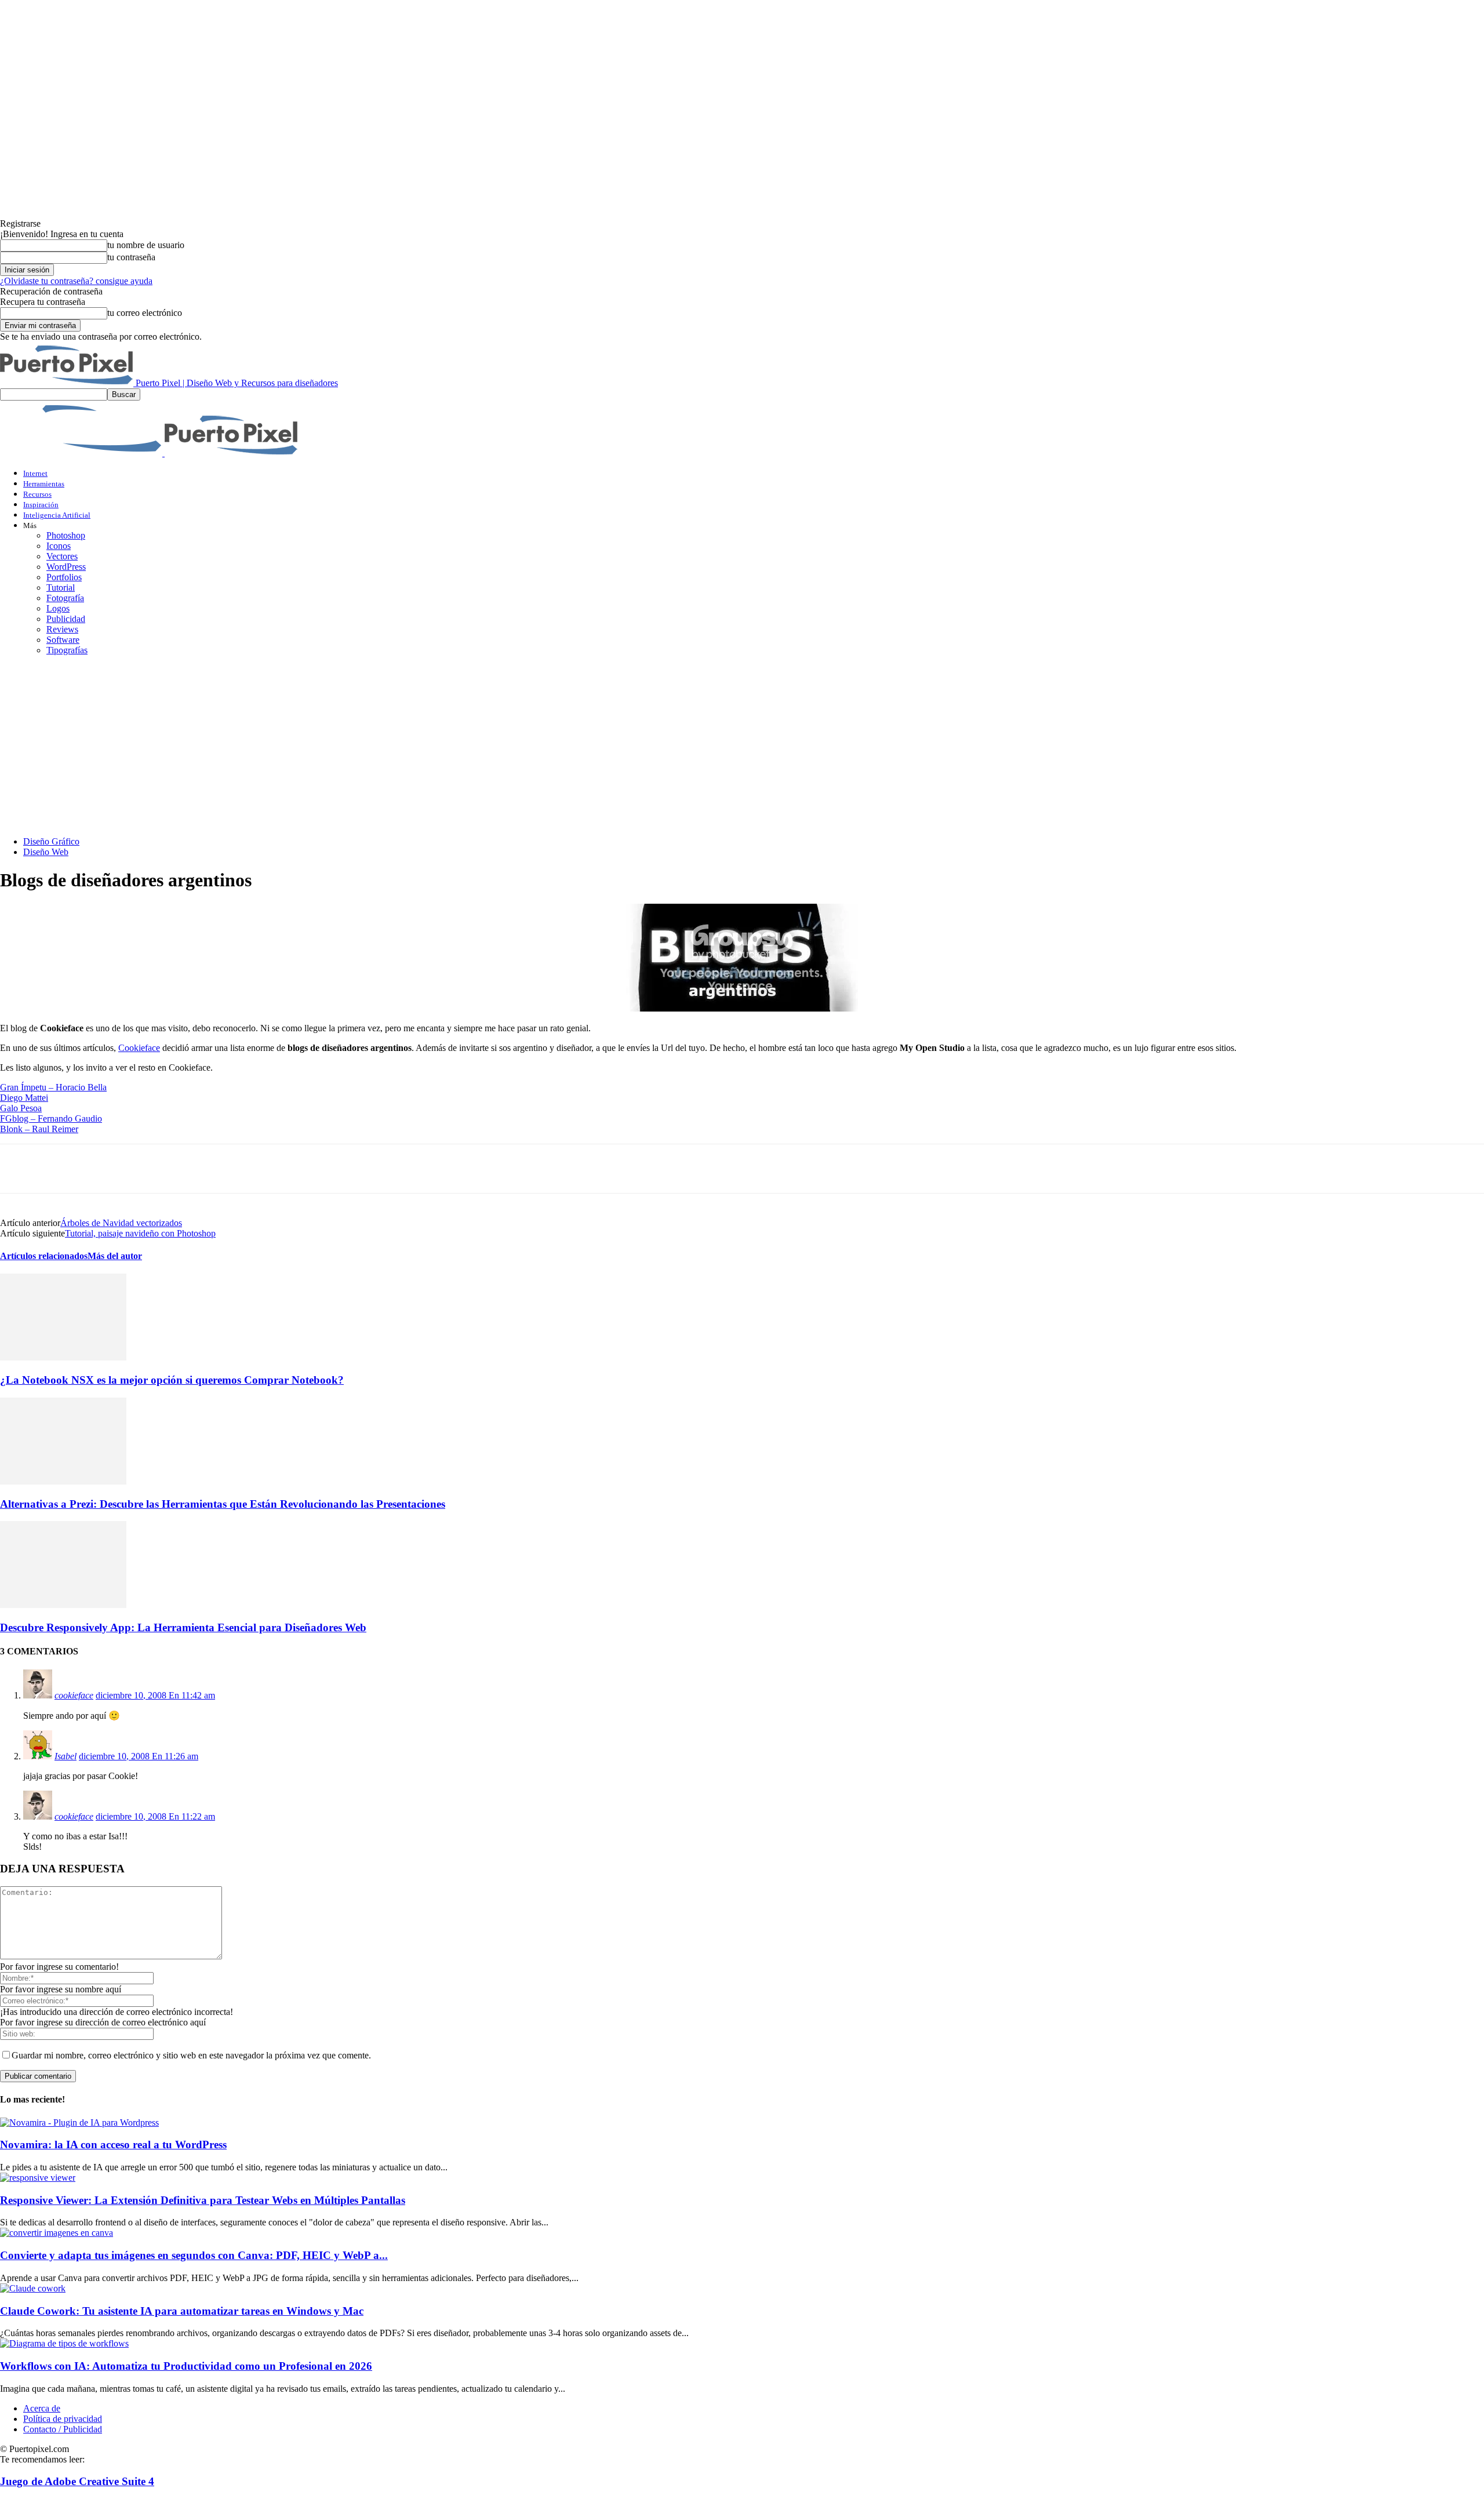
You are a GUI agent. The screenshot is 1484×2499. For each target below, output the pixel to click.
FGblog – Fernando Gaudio (51, 1118)
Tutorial (61, 588)
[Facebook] (19, 1169)
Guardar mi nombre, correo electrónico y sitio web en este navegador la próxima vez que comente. (191, 2055)
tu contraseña (131, 257)
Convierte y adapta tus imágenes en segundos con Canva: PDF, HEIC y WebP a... (194, 2255)
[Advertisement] (742, 746)
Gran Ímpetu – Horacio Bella (53, 1087)
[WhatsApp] (144, 1169)
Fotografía (65, 598)
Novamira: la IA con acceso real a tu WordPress (113, 2145)
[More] (228, 1169)
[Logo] (82, 453)
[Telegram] (186, 1169)
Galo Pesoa (21, 1108)
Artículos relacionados (44, 1256)
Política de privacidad (63, 2419)
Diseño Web (46, 852)
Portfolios (64, 577)
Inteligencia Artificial (57, 515)
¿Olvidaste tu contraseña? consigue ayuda (76, 281)
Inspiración (41, 505)
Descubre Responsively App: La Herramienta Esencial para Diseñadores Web (183, 1627)
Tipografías (67, 650)
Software (63, 640)
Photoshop (66, 535)
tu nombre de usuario (146, 245)
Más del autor (115, 1256)
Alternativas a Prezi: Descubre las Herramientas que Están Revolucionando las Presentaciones (223, 1504)
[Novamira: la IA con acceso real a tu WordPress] (79, 2122)
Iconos (59, 546)
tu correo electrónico (145, 313)
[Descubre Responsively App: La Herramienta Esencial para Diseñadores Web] (63, 1605)
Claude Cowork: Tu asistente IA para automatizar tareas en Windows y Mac (182, 2311)
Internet (35, 473)
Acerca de (42, 2408)
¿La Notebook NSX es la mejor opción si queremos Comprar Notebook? (172, 1380)
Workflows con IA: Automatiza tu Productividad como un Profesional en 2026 (186, 2366)
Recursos (37, 494)
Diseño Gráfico (51, 841)
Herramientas (44, 484)
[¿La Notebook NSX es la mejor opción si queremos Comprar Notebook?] (63, 1357)
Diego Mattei (24, 1098)
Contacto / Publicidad (63, 2429)
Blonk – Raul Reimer (39, 1129)
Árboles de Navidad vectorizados (121, 1223)
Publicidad (66, 619)
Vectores (62, 556)
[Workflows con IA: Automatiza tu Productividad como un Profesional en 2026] (64, 2343)
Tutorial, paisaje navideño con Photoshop (140, 1233)
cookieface (74, 1695)
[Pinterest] (103, 1169)
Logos (58, 608)
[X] (61, 1169)
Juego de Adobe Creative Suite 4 (77, 2481)
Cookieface (139, 1048)
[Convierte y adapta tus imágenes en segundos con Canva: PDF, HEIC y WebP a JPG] (57, 2233)
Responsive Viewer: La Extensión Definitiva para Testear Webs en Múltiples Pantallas (203, 2200)
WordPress (66, 567)
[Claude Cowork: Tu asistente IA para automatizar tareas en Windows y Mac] (33, 2288)
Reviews (62, 629)
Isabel (66, 1756)
